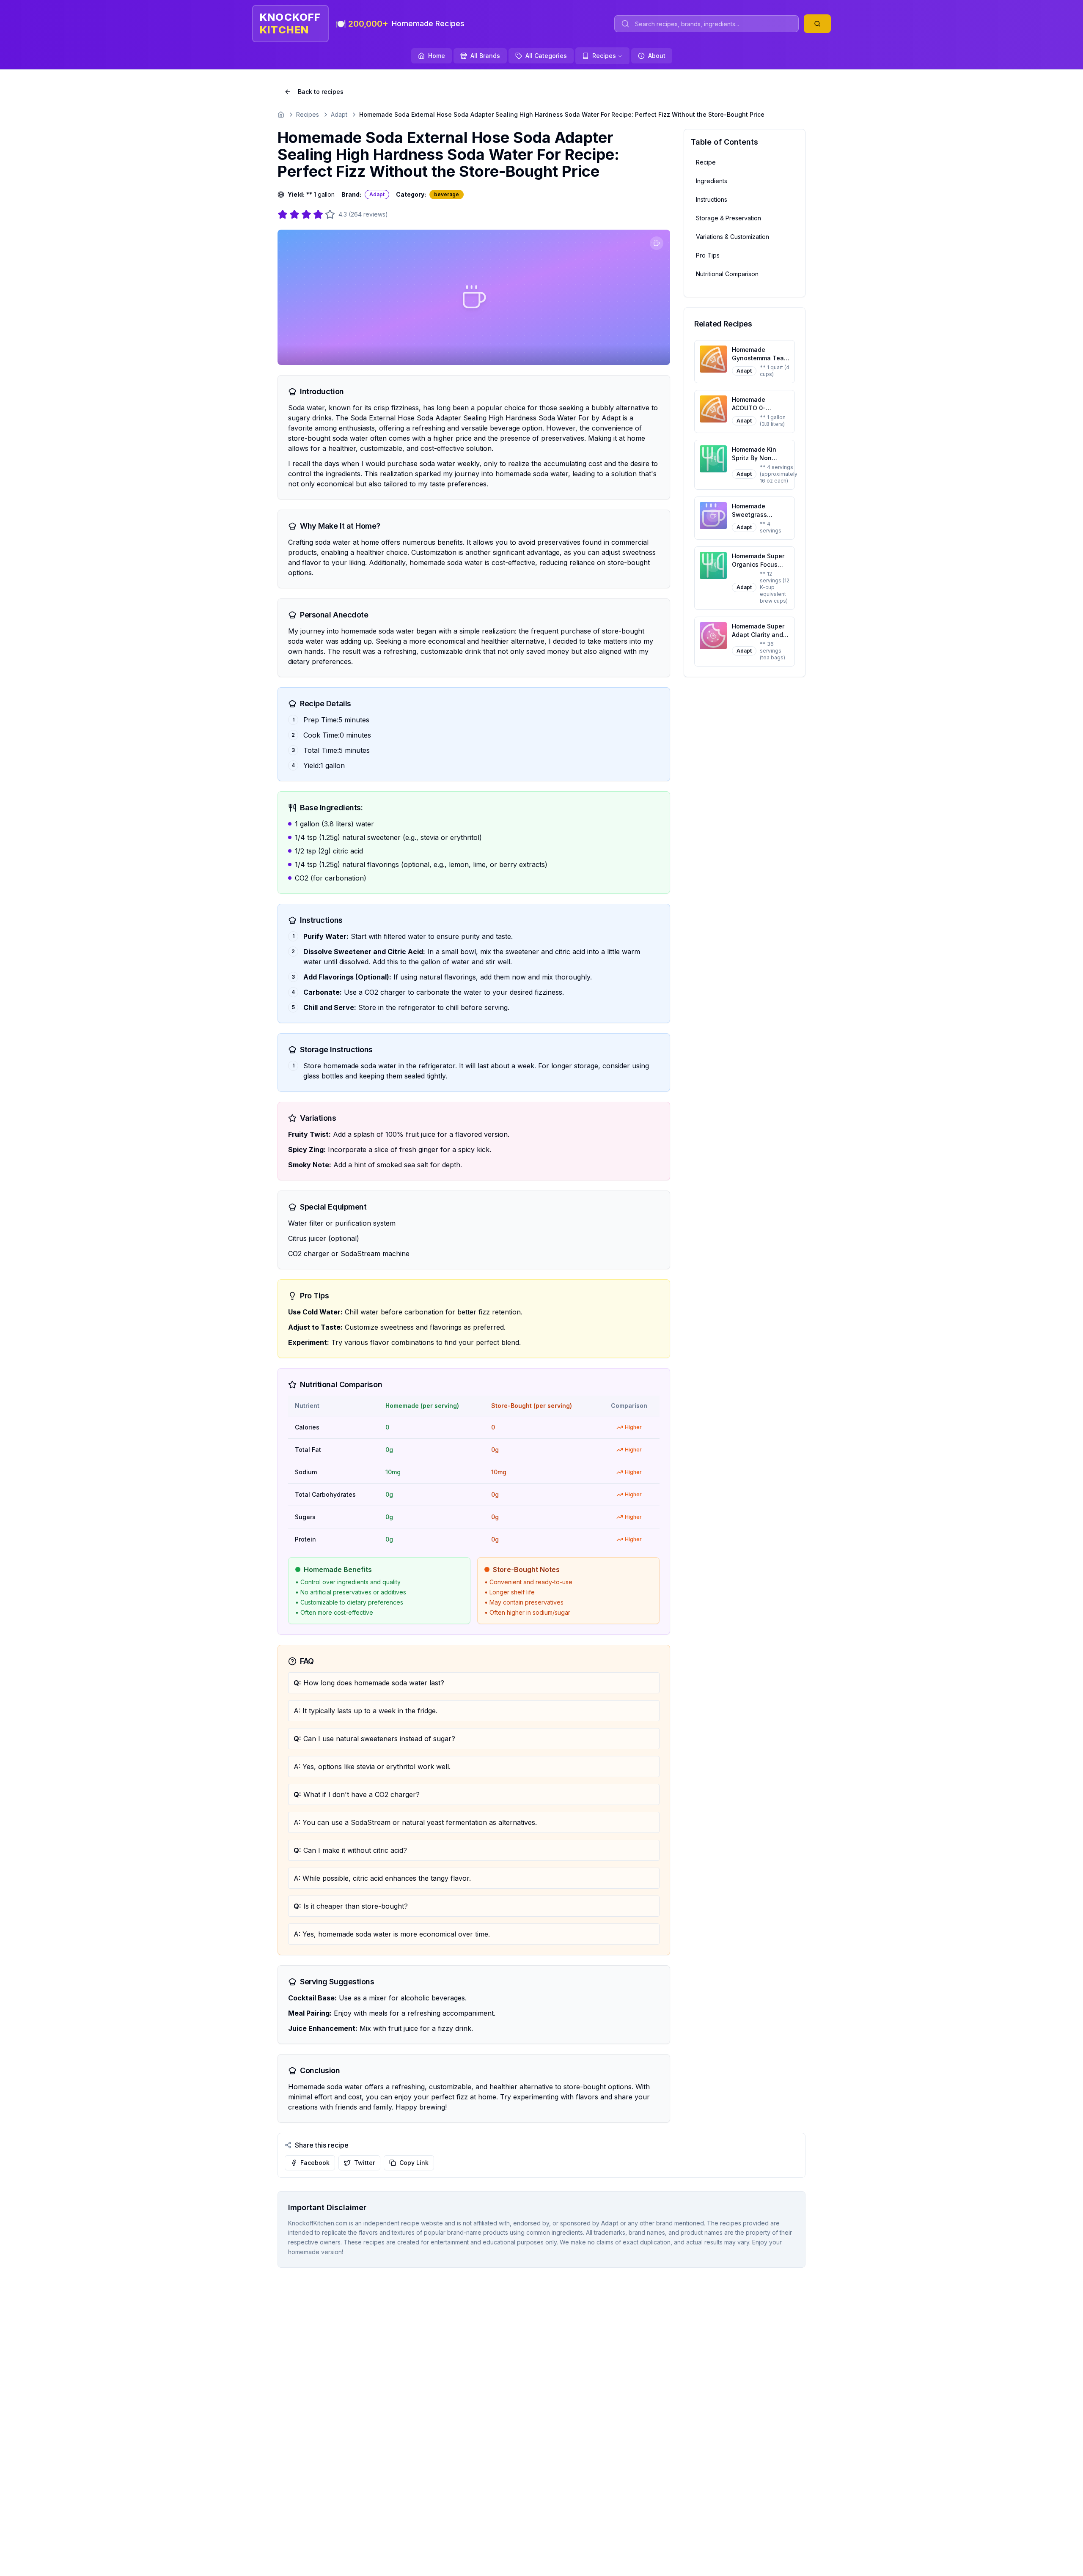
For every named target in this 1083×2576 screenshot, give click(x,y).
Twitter (364, 2163)
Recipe (706, 162)
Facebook (315, 2163)
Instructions (712, 199)
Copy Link (414, 2163)
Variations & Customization (733, 237)
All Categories (546, 56)
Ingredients (712, 181)
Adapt (339, 114)
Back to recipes (321, 92)
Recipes (604, 56)
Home (437, 56)
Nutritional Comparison (727, 274)
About (657, 56)
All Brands (485, 56)
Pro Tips (708, 255)
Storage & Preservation (728, 218)
